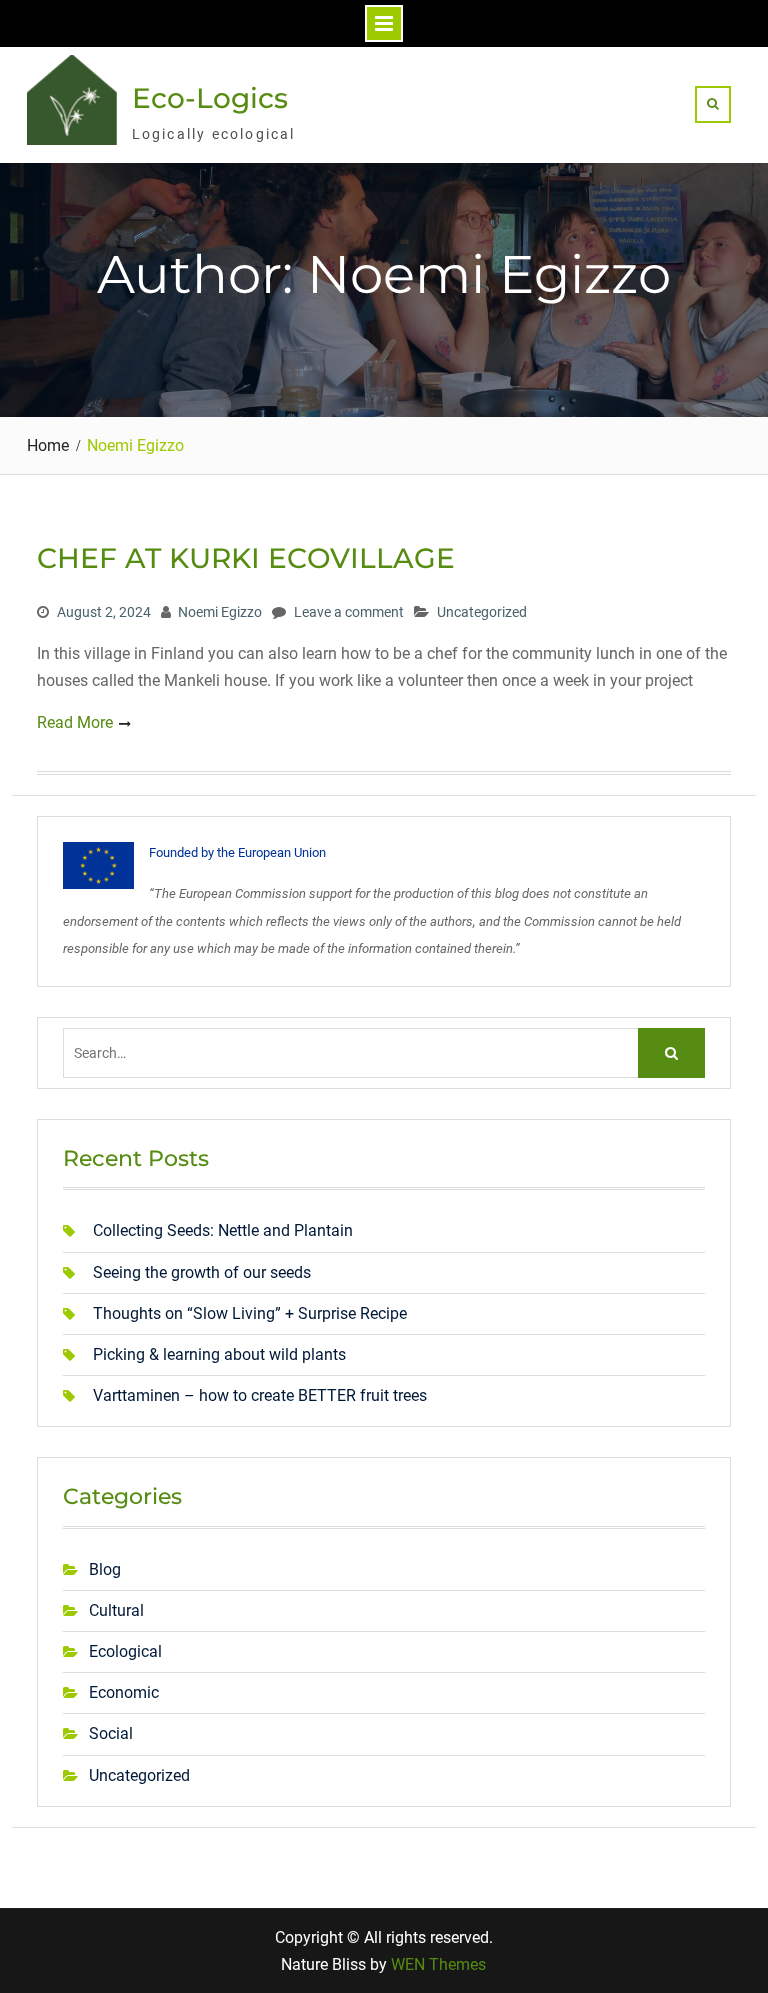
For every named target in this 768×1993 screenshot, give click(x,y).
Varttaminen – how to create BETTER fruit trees (260, 1395)
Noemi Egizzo (220, 612)
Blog (105, 1569)
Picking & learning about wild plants (219, 1354)
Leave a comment (349, 612)
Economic (124, 1692)
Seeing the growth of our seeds (202, 1272)
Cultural (116, 1610)
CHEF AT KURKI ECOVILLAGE (246, 558)
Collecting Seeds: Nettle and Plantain (223, 1230)
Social (111, 1733)
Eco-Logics (210, 98)
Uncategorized (482, 612)
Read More (75, 722)
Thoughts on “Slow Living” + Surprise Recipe (250, 1313)
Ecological (125, 1651)
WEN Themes (438, 1964)
